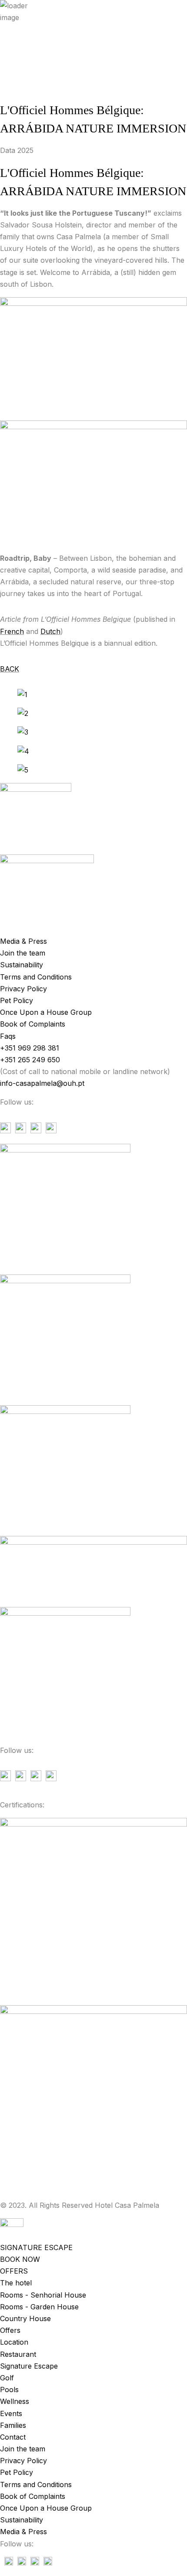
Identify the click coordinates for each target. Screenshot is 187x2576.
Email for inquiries (29, 144)
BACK (10, 669)
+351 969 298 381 (30, 156)
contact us (17, 132)
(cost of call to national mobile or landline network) (85, 179)
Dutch (50, 631)
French (12, 631)
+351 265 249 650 (30, 167)
